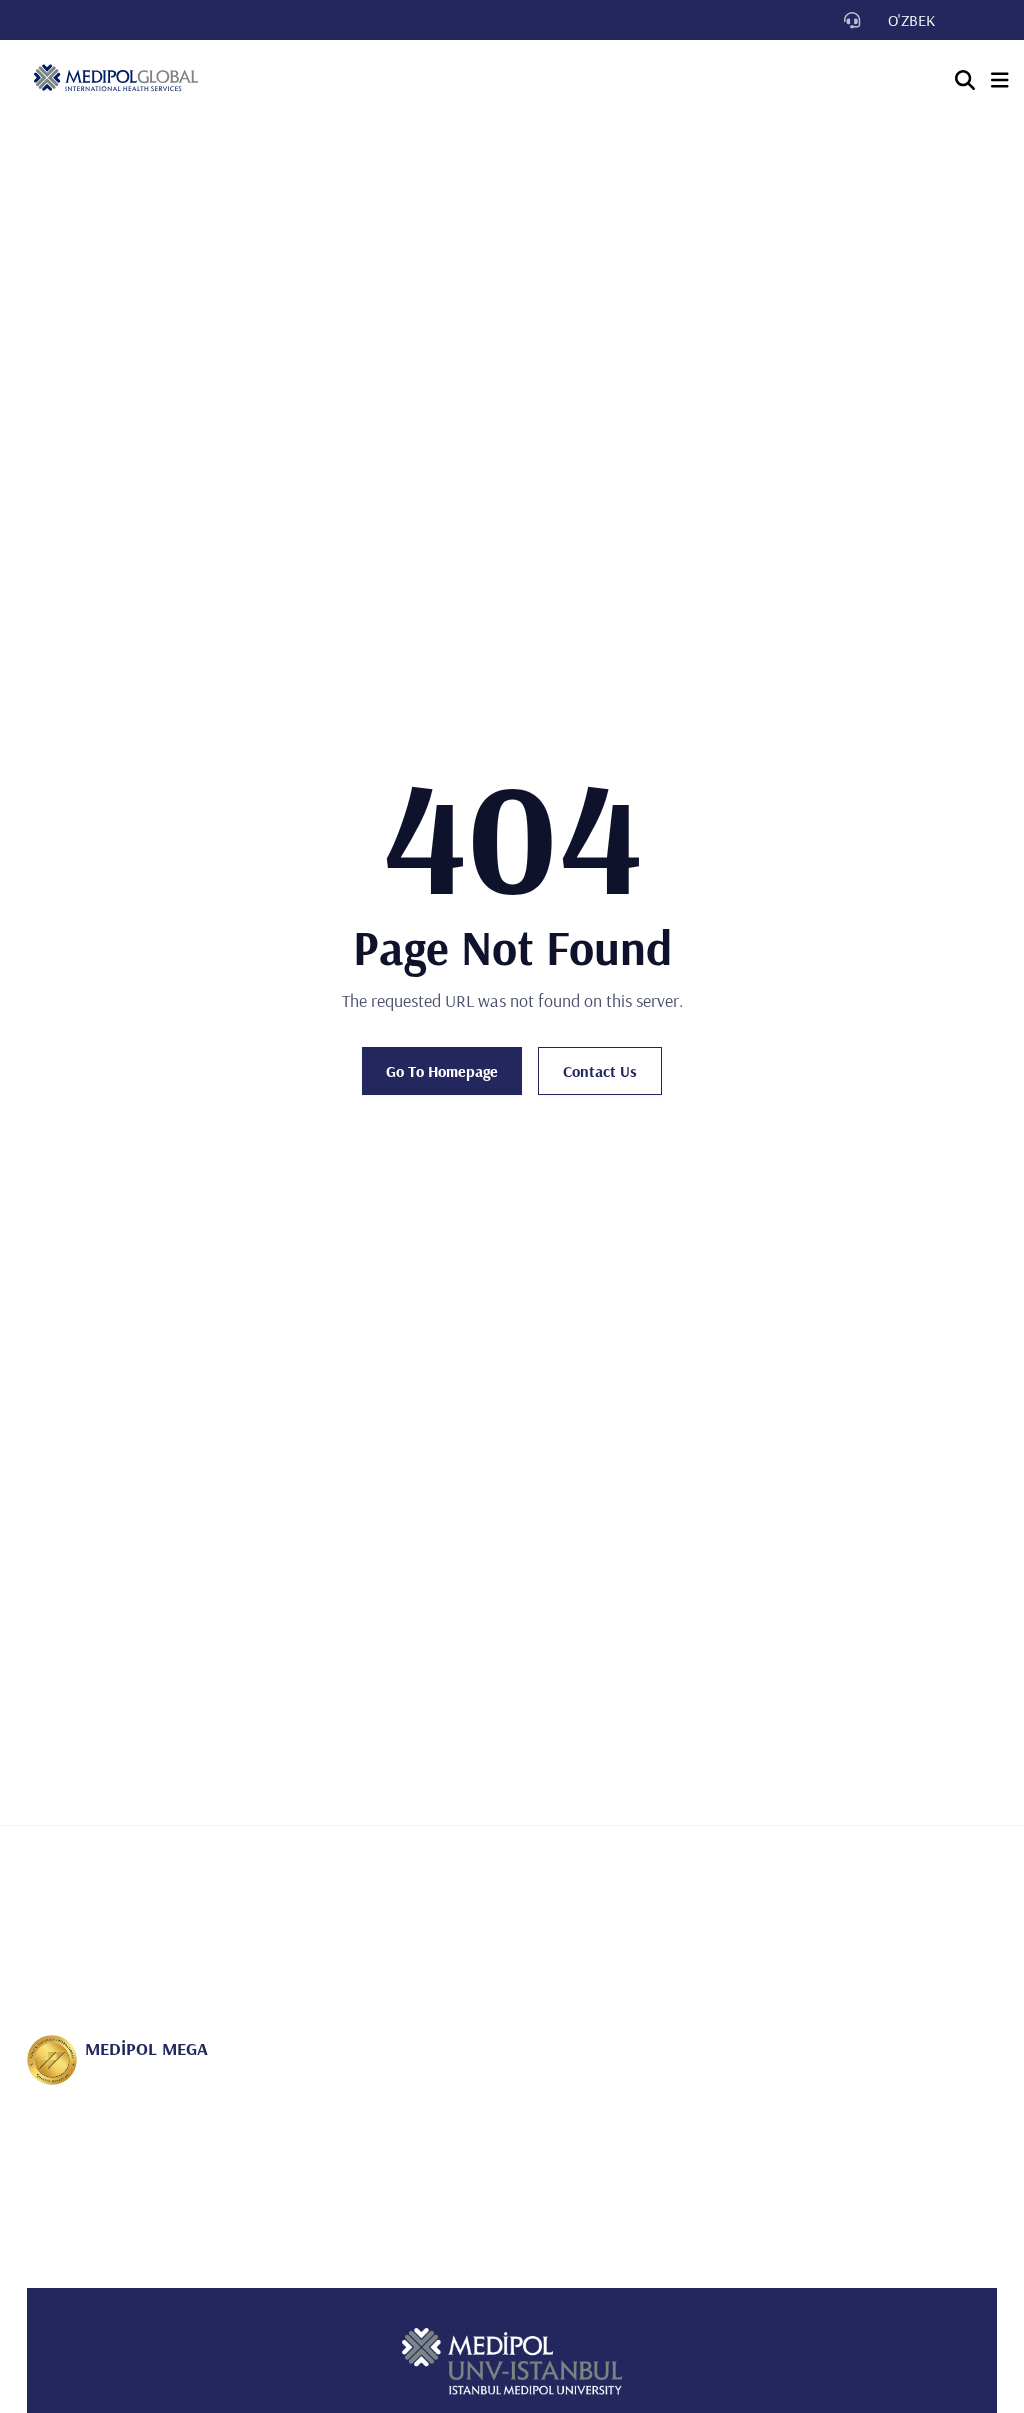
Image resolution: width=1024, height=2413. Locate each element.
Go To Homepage (442, 1071)
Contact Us (600, 1071)
